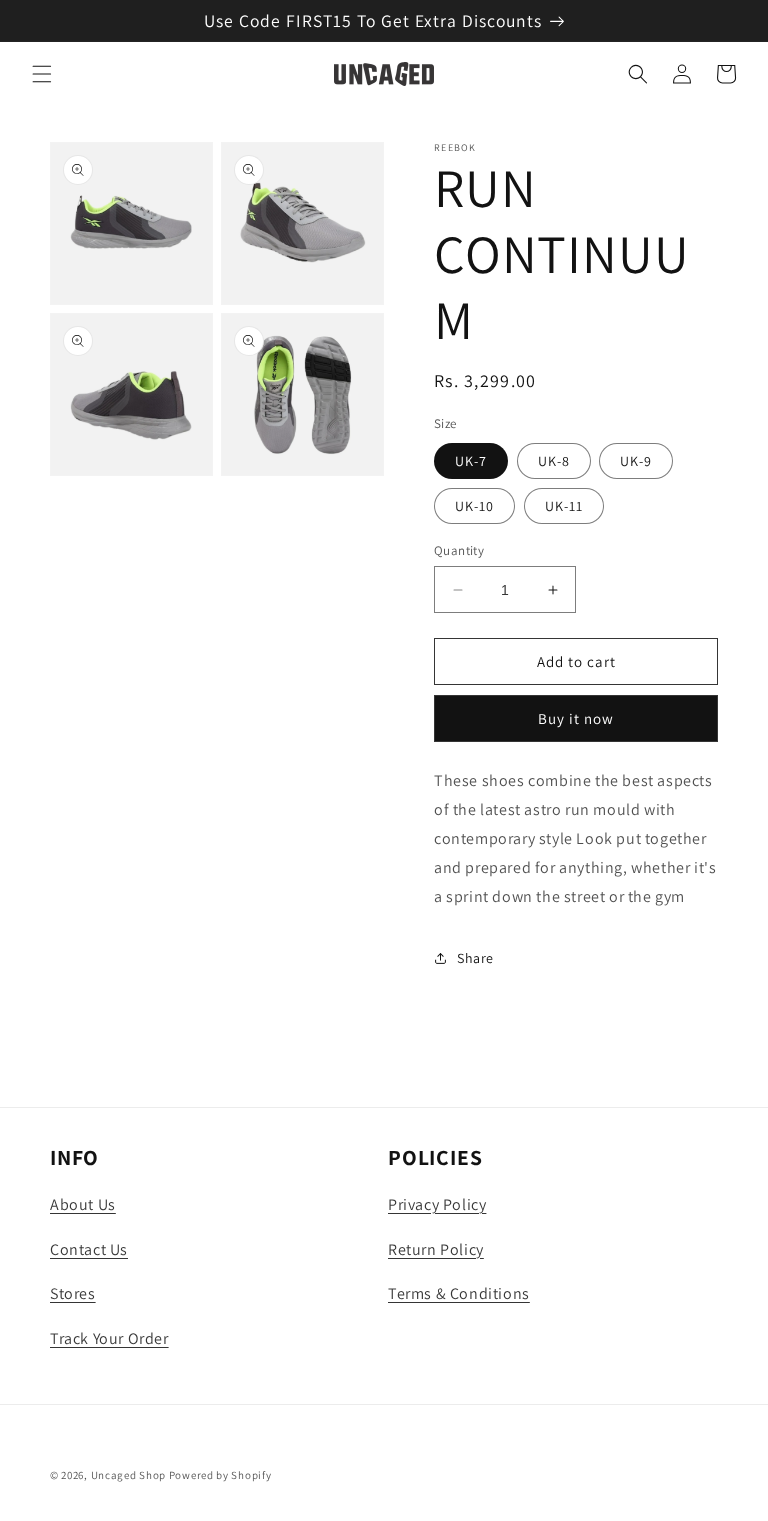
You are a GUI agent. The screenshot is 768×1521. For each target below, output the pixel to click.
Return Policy (436, 1249)
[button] (42, 74)
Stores (73, 1293)
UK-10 (474, 506)
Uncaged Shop (128, 1475)
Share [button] (475, 958)
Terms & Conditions (459, 1293)
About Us (83, 1204)
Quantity (459, 550)
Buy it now (576, 718)
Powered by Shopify (220, 1475)
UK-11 (564, 506)
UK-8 (554, 461)
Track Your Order (109, 1338)
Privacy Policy (437, 1204)
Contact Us (89, 1249)
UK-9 (636, 461)
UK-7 (471, 461)
